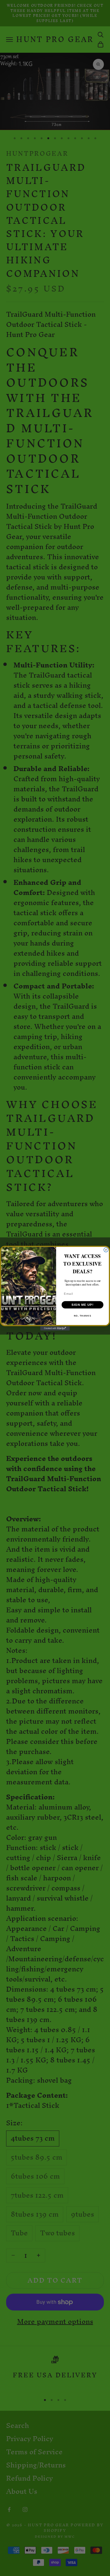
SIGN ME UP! (83, 1305)
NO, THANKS (83, 1316)
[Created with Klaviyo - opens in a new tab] (55, 1328)
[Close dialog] (106, 1250)
